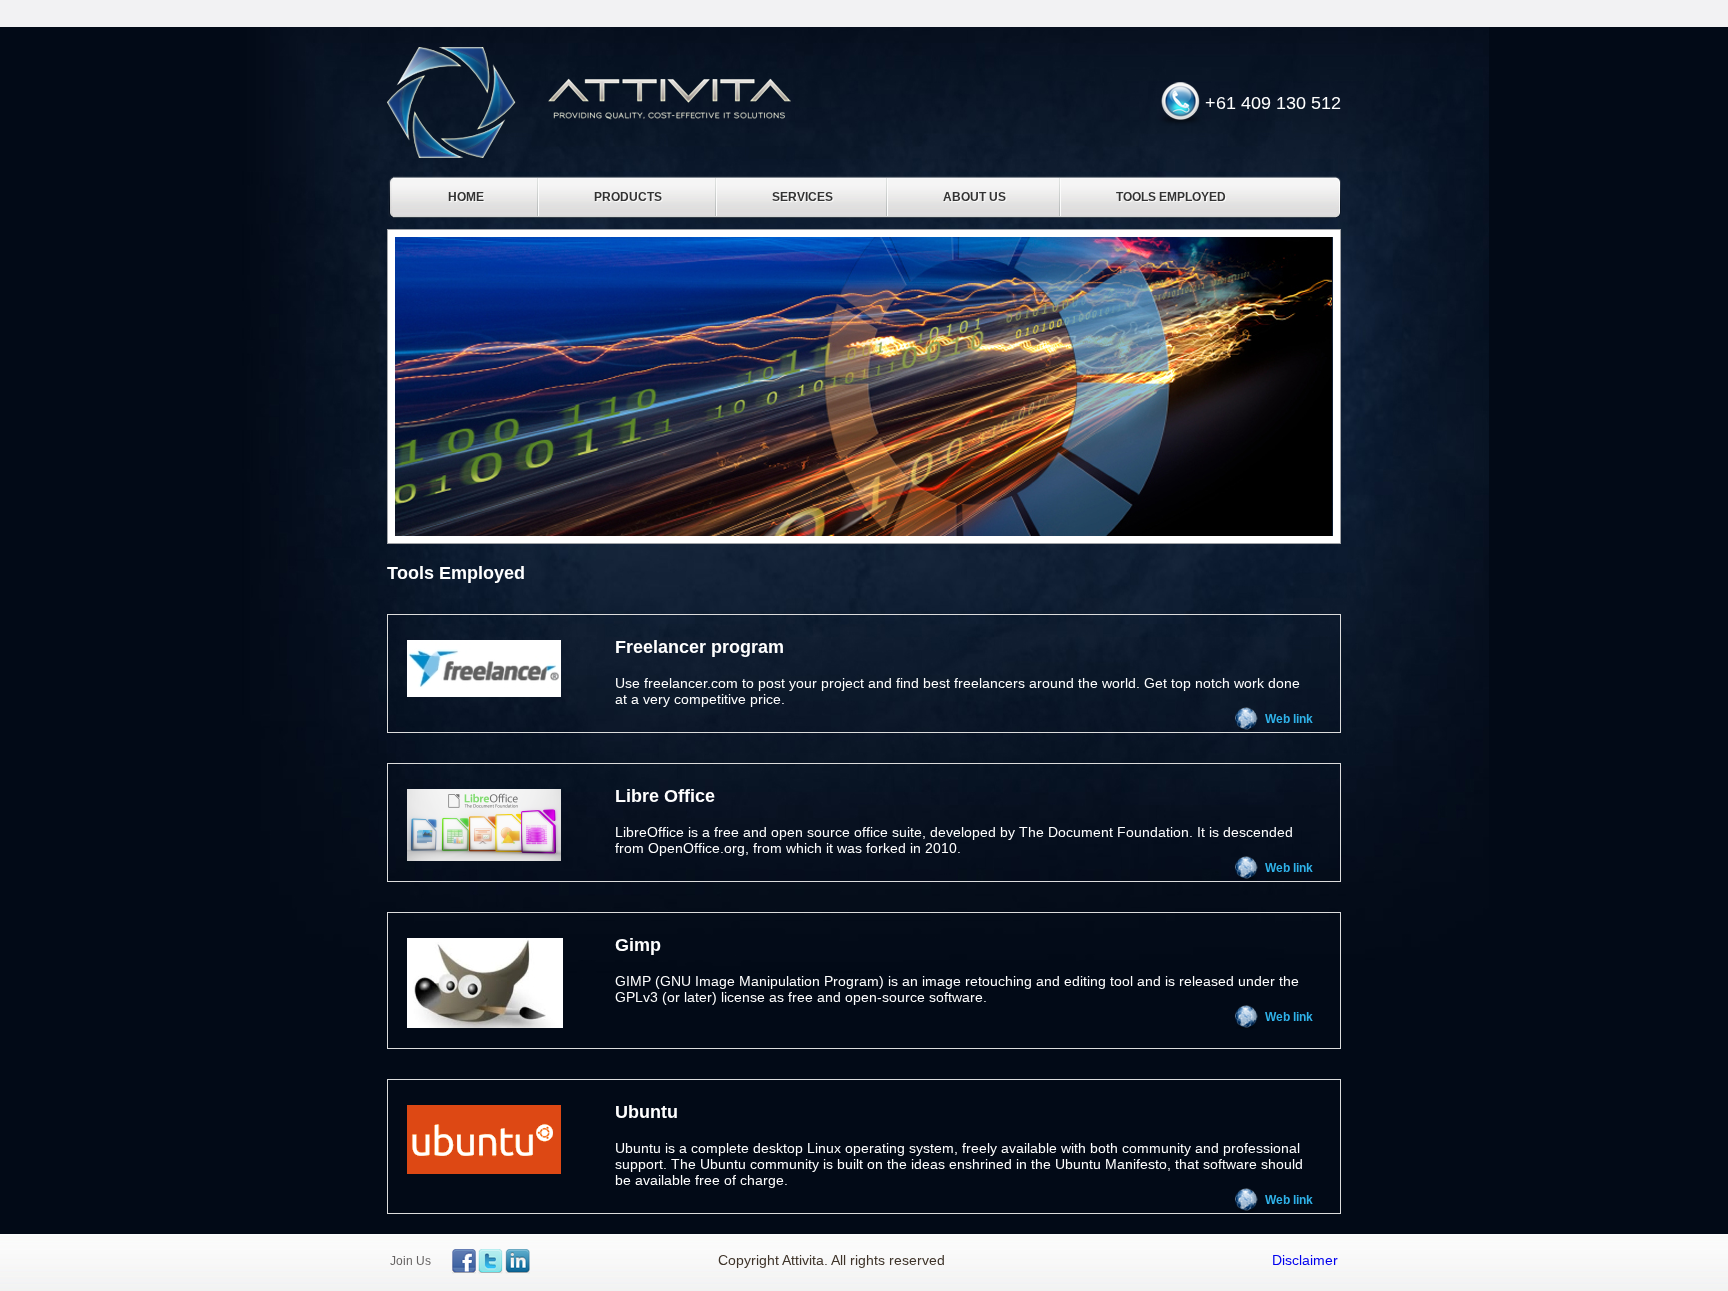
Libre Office (665, 796)
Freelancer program (699, 647)
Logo (589, 102)
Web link (1289, 719)
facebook (464, 1261)
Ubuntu (646, 1112)
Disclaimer (1305, 1260)
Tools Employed (1171, 197)
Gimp (638, 945)
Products (628, 197)
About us (974, 197)
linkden (516, 1261)
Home (466, 197)
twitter (490, 1261)
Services (802, 197)
